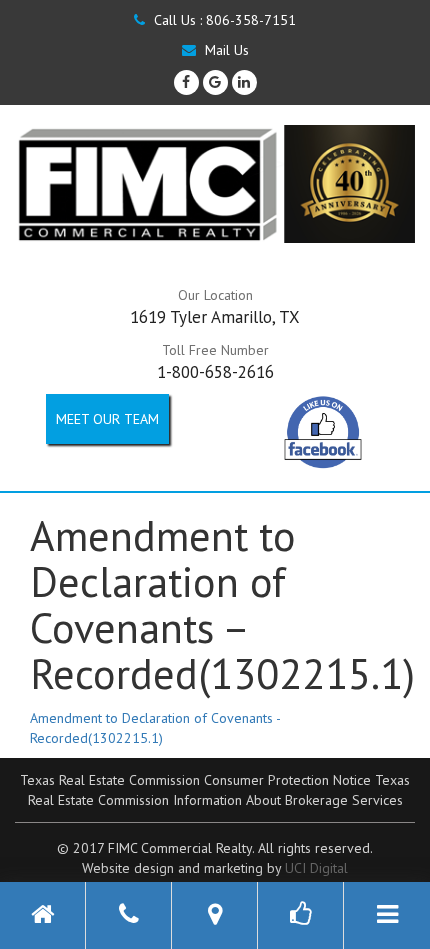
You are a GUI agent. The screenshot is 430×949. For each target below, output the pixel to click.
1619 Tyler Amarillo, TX (215, 317)
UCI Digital (316, 868)
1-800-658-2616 (215, 372)
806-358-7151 (251, 20)
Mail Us (225, 50)
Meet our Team (107, 419)
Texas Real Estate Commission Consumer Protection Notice (195, 780)
